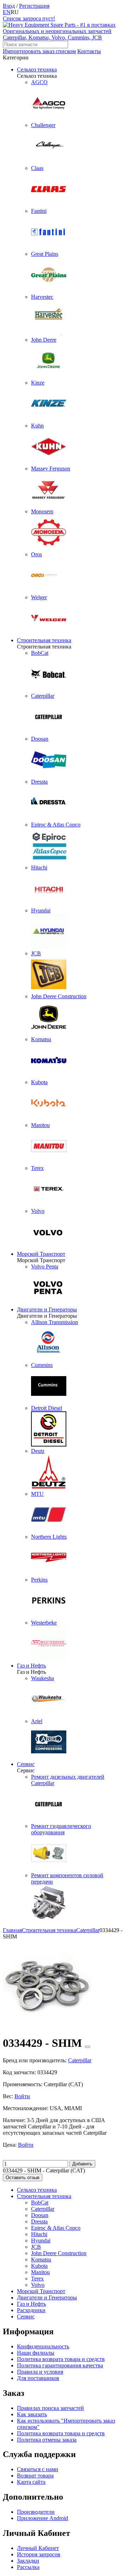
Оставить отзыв (23, 2178)
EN (7, 12)
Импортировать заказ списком (39, 51)
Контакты (89, 51)
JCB (36, 2247)
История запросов (39, 2554)
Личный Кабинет (38, 2548)
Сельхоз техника (37, 69)
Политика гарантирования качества (60, 2365)
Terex (37, 2278)
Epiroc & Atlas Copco (56, 2228)
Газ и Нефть (31, 1666)
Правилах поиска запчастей (50, 2408)
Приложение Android (43, 2518)
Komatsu (41, 2259)
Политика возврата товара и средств (61, 2359)
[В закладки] (87, 2047)
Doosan (40, 2215)
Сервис (26, 1764)
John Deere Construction (59, 2253)
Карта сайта (31, 2482)
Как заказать (32, 2414)
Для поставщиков (38, 2378)
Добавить (82, 2164)
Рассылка (28, 2567)
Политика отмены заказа (47, 2440)
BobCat (40, 2202)
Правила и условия (40, 2372)
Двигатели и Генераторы (47, 1309)
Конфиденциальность (43, 2346)
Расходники (31, 2310)
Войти (22, 2096)
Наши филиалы (36, 2353)
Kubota (39, 2266)
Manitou (40, 2272)
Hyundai (41, 2240)
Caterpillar (43, 2209)
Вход (9, 6)
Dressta (39, 2221)
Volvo (38, 2285)
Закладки (28, 2561)
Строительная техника (44, 640)
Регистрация (34, 6)
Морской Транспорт (41, 1254)
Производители (36, 2512)
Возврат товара (35, 2476)
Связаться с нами (38, 2469)
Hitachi (39, 2234)
